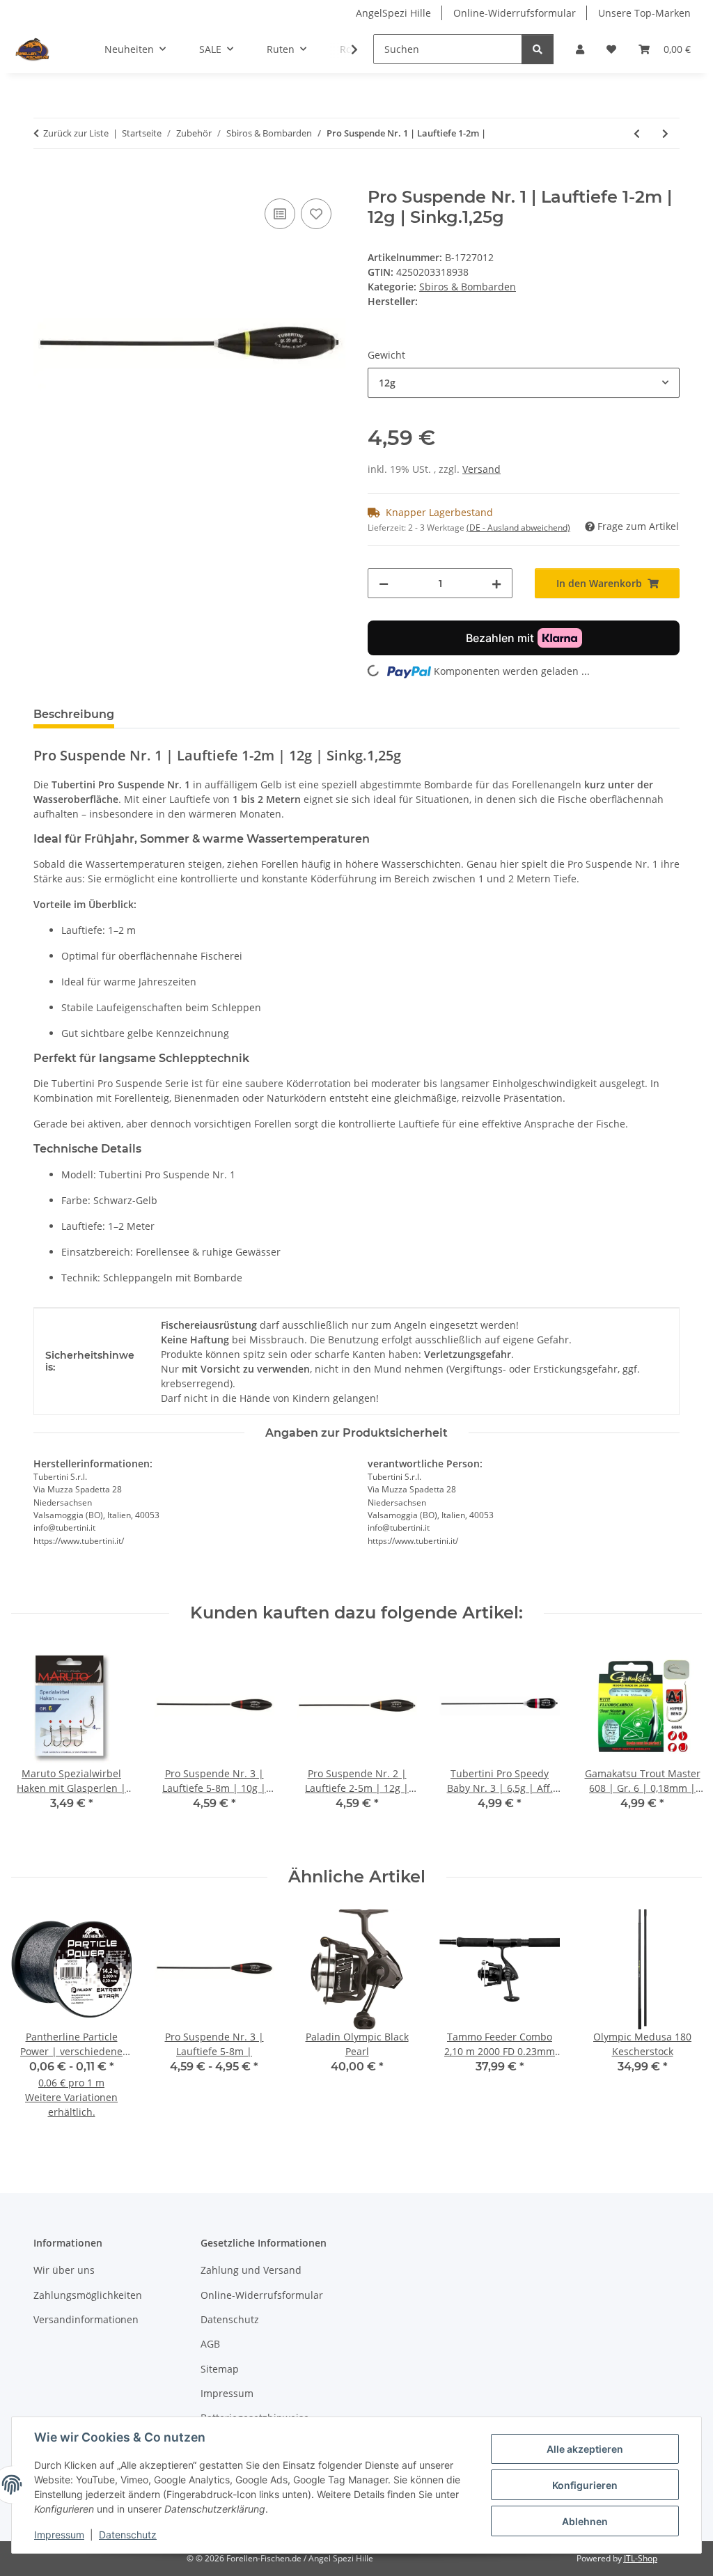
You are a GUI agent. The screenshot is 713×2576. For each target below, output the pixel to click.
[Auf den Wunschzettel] (316, 214)
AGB (210, 2344)
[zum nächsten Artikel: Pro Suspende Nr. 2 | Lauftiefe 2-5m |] (665, 133)
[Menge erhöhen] (496, 583)
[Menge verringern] (384, 583)
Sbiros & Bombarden (468, 287)
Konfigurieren (585, 2485)
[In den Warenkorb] (45, 180)
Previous (34, 1745)
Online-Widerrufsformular (515, 13)
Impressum (59, 2535)
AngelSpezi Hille (393, 13)
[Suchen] (538, 49)
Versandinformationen (86, 2319)
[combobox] (524, 383)
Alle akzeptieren (585, 2449)
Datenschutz (128, 2535)
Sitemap (220, 2369)
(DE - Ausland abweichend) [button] (518, 528)
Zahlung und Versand (251, 2270)
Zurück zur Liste (76, 133)
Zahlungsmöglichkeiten (88, 2295)
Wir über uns (64, 2270)
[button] (580, 49)
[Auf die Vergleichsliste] (280, 214)
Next (679, 1745)
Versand (481, 469)
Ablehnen (585, 2521)
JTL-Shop (641, 2558)
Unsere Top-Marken (644, 13)
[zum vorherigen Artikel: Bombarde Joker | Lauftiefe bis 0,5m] (637, 133)
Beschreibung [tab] (74, 714)
